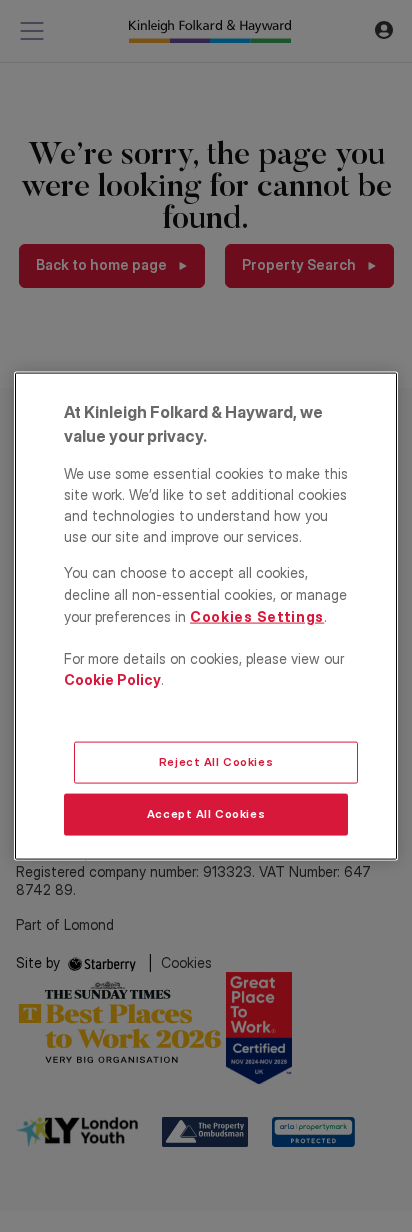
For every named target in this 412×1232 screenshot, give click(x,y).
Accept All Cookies (206, 814)
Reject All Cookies (216, 762)
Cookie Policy (112, 678)
